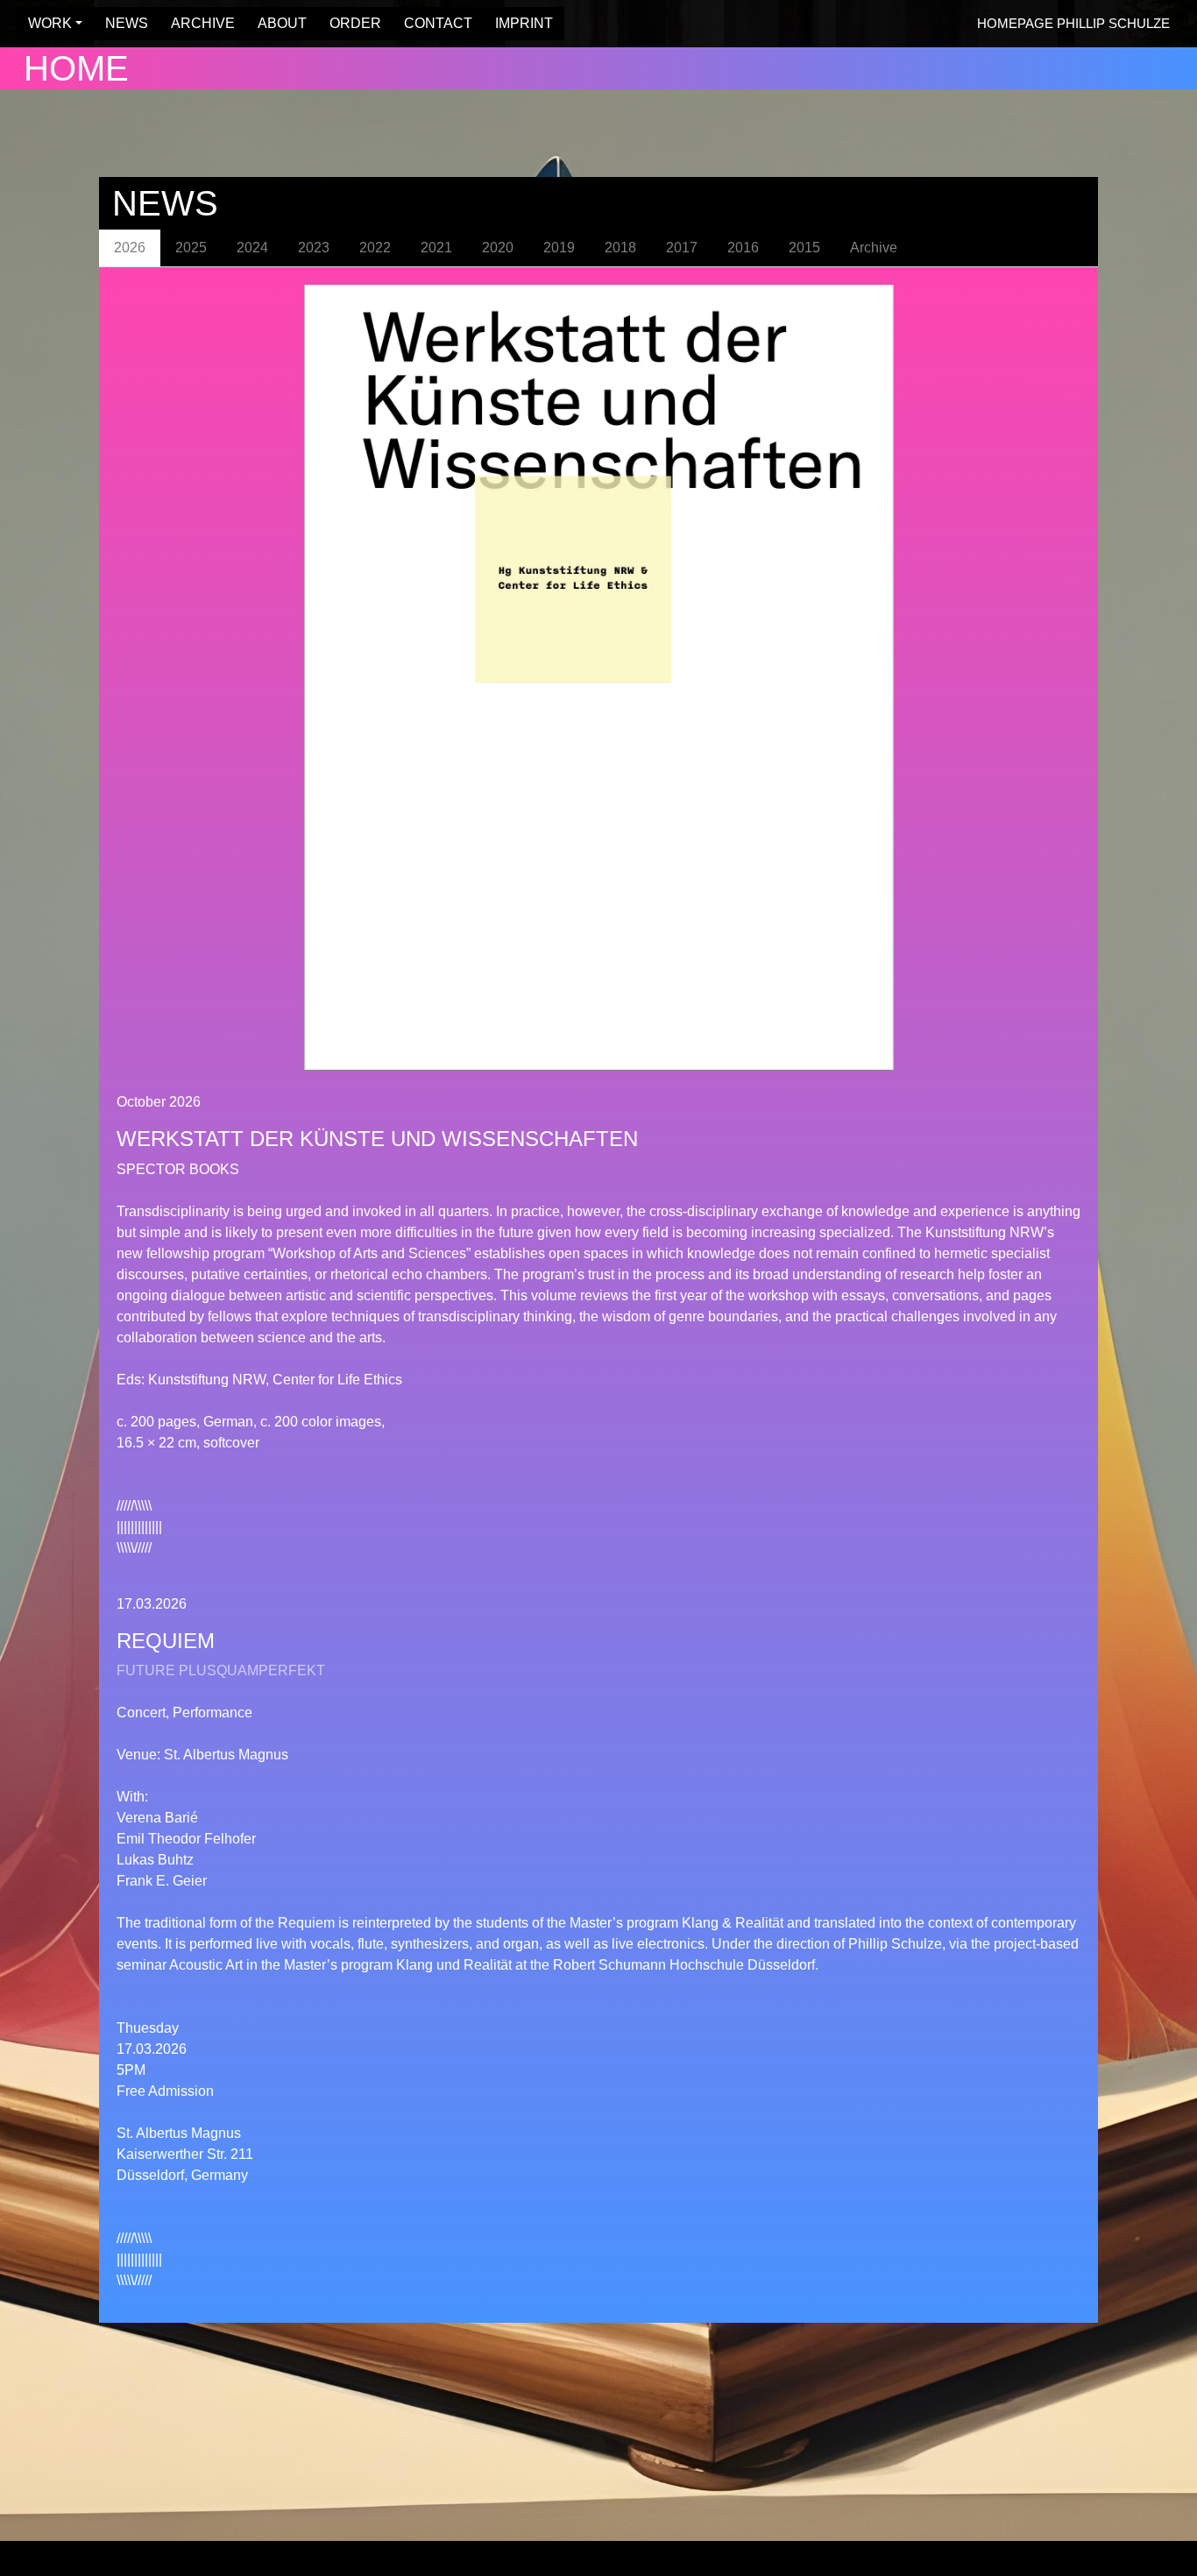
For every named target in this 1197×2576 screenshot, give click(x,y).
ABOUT (277, 23)
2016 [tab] (743, 248)
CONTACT (433, 23)
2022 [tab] (375, 248)
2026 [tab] (130, 248)
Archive (874, 248)
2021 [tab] (436, 248)
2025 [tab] (191, 248)
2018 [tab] (620, 248)
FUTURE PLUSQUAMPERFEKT (221, 1670)
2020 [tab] (498, 248)
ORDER (350, 23)
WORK (45, 23)
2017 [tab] (682, 248)
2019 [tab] (559, 248)
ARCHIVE (198, 23)
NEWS (121, 23)
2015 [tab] (804, 248)
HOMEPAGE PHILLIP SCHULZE (1073, 23)
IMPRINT (519, 23)
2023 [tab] (314, 248)
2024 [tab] (252, 248)
